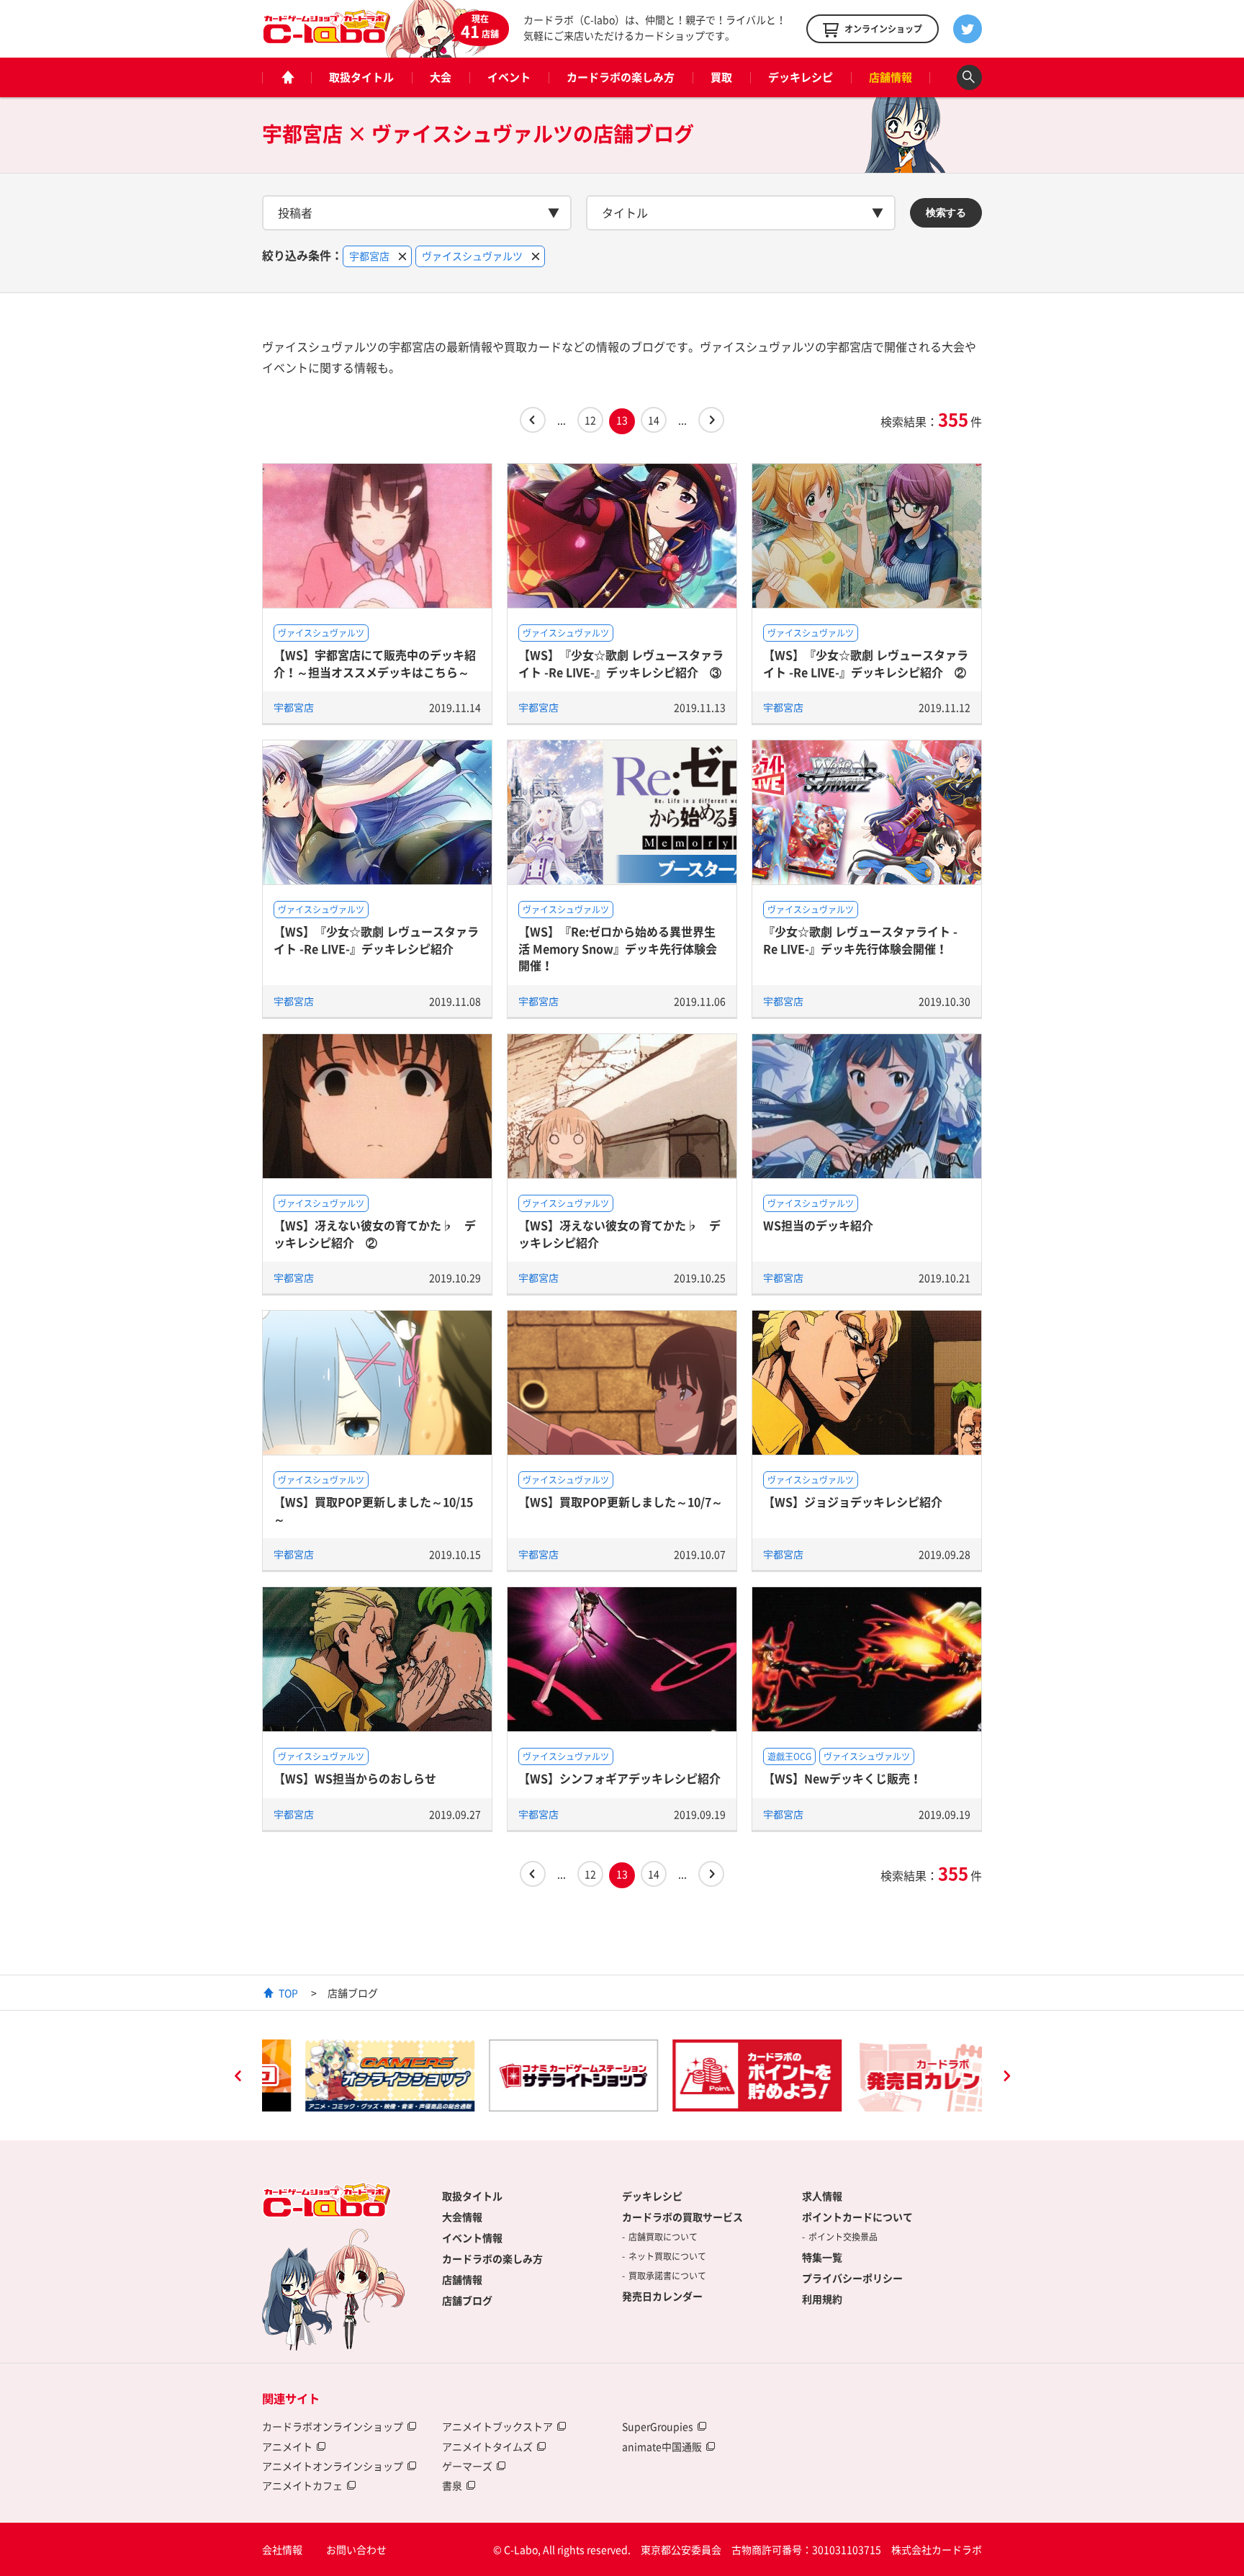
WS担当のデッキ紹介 (818, 1225)
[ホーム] (287, 77)
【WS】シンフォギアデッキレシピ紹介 (619, 1778)
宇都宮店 (294, 707)
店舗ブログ (467, 2300)
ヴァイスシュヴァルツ (321, 633)
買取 (721, 77)
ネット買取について (667, 2256)
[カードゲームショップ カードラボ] (327, 37)
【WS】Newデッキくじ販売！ (842, 1778)
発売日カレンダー (662, 2296)
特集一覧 (822, 2257)
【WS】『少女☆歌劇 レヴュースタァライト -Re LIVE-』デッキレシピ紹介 (376, 939)
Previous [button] (238, 2078)
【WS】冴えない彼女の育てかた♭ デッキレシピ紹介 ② (375, 1233)
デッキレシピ (801, 77)
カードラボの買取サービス (682, 2217)
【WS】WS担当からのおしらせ (355, 1778)
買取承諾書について (667, 2276)
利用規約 (822, 2299)
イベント (509, 77)
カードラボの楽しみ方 (621, 77)
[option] (347, 2075)
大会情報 (462, 2217)
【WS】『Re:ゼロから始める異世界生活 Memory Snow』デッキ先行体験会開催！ (618, 948)
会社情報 (282, 2549)
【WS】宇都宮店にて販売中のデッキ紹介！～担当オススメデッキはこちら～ (375, 663)
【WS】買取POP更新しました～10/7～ (621, 1502)
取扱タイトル (361, 77)
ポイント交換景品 (843, 2237)
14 (654, 420)
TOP (288, 1993)
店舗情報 (891, 77)
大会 (441, 77)
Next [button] (1006, 2078)
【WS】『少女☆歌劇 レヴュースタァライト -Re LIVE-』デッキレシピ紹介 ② (866, 663)
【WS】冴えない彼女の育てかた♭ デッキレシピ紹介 (619, 1233)
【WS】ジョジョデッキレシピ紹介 (853, 1502)
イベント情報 (472, 2238)
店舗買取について (663, 2237)
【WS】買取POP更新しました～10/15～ (373, 1510)
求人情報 (822, 2196)
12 (590, 420)
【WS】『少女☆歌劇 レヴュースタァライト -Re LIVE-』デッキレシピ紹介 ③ (621, 663)
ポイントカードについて (857, 2217)
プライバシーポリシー (852, 2278)
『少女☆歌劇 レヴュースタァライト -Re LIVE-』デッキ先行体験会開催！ (860, 939)
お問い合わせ (356, 2549)
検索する (946, 212)
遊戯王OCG (789, 1756)
